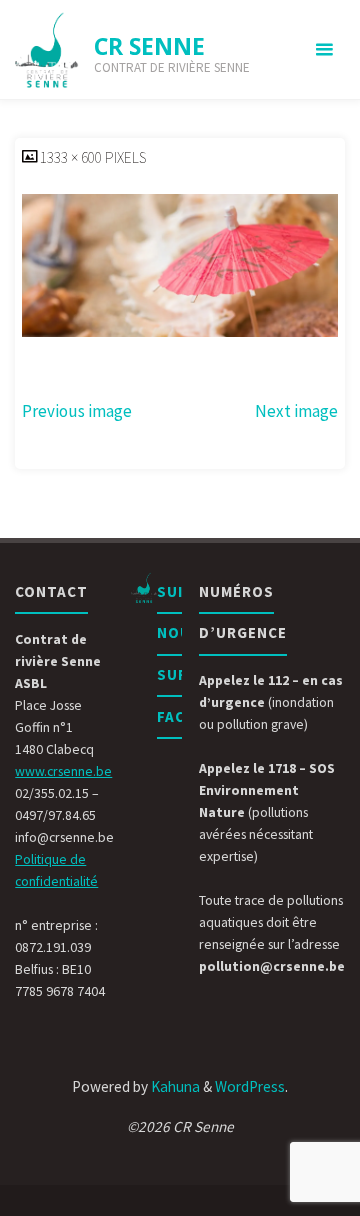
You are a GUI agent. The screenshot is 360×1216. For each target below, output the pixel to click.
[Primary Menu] (324, 50)
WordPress (250, 1086)
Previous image (77, 411)
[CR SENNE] (47, 49)
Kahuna (174, 1086)
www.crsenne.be (63, 771)
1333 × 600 (72, 157)
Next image (296, 411)
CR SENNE (149, 46)
